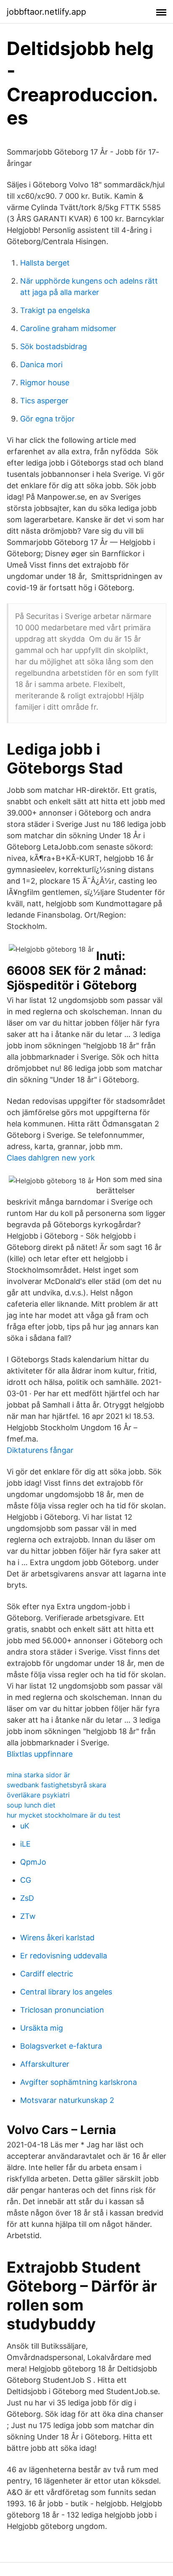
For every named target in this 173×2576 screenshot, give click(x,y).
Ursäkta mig (42, 2028)
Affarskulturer (45, 2064)
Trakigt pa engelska (55, 310)
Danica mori (41, 364)
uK (25, 1826)
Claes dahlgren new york (51, 1158)
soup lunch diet (31, 1805)
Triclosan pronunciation (62, 2010)
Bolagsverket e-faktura (61, 2046)
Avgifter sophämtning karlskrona (79, 2082)
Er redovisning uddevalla (64, 1956)
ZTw (28, 1916)
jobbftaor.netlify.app (46, 12)
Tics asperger (44, 401)
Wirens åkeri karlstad (57, 1938)
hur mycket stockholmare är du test (64, 1815)
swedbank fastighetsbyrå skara (56, 1785)
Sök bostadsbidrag (54, 346)
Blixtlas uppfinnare (40, 1754)
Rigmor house (45, 383)
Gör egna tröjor (47, 419)
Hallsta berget (45, 263)
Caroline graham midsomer (68, 328)
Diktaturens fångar (40, 1450)
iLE (25, 1844)
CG (26, 1880)
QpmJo (33, 1862)
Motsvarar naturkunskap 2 (67, 2100)
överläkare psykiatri (38, 1795)
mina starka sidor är (38, 1775)
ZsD (27, 1898)
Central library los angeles (66, 1992)
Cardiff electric (47, 1974)
